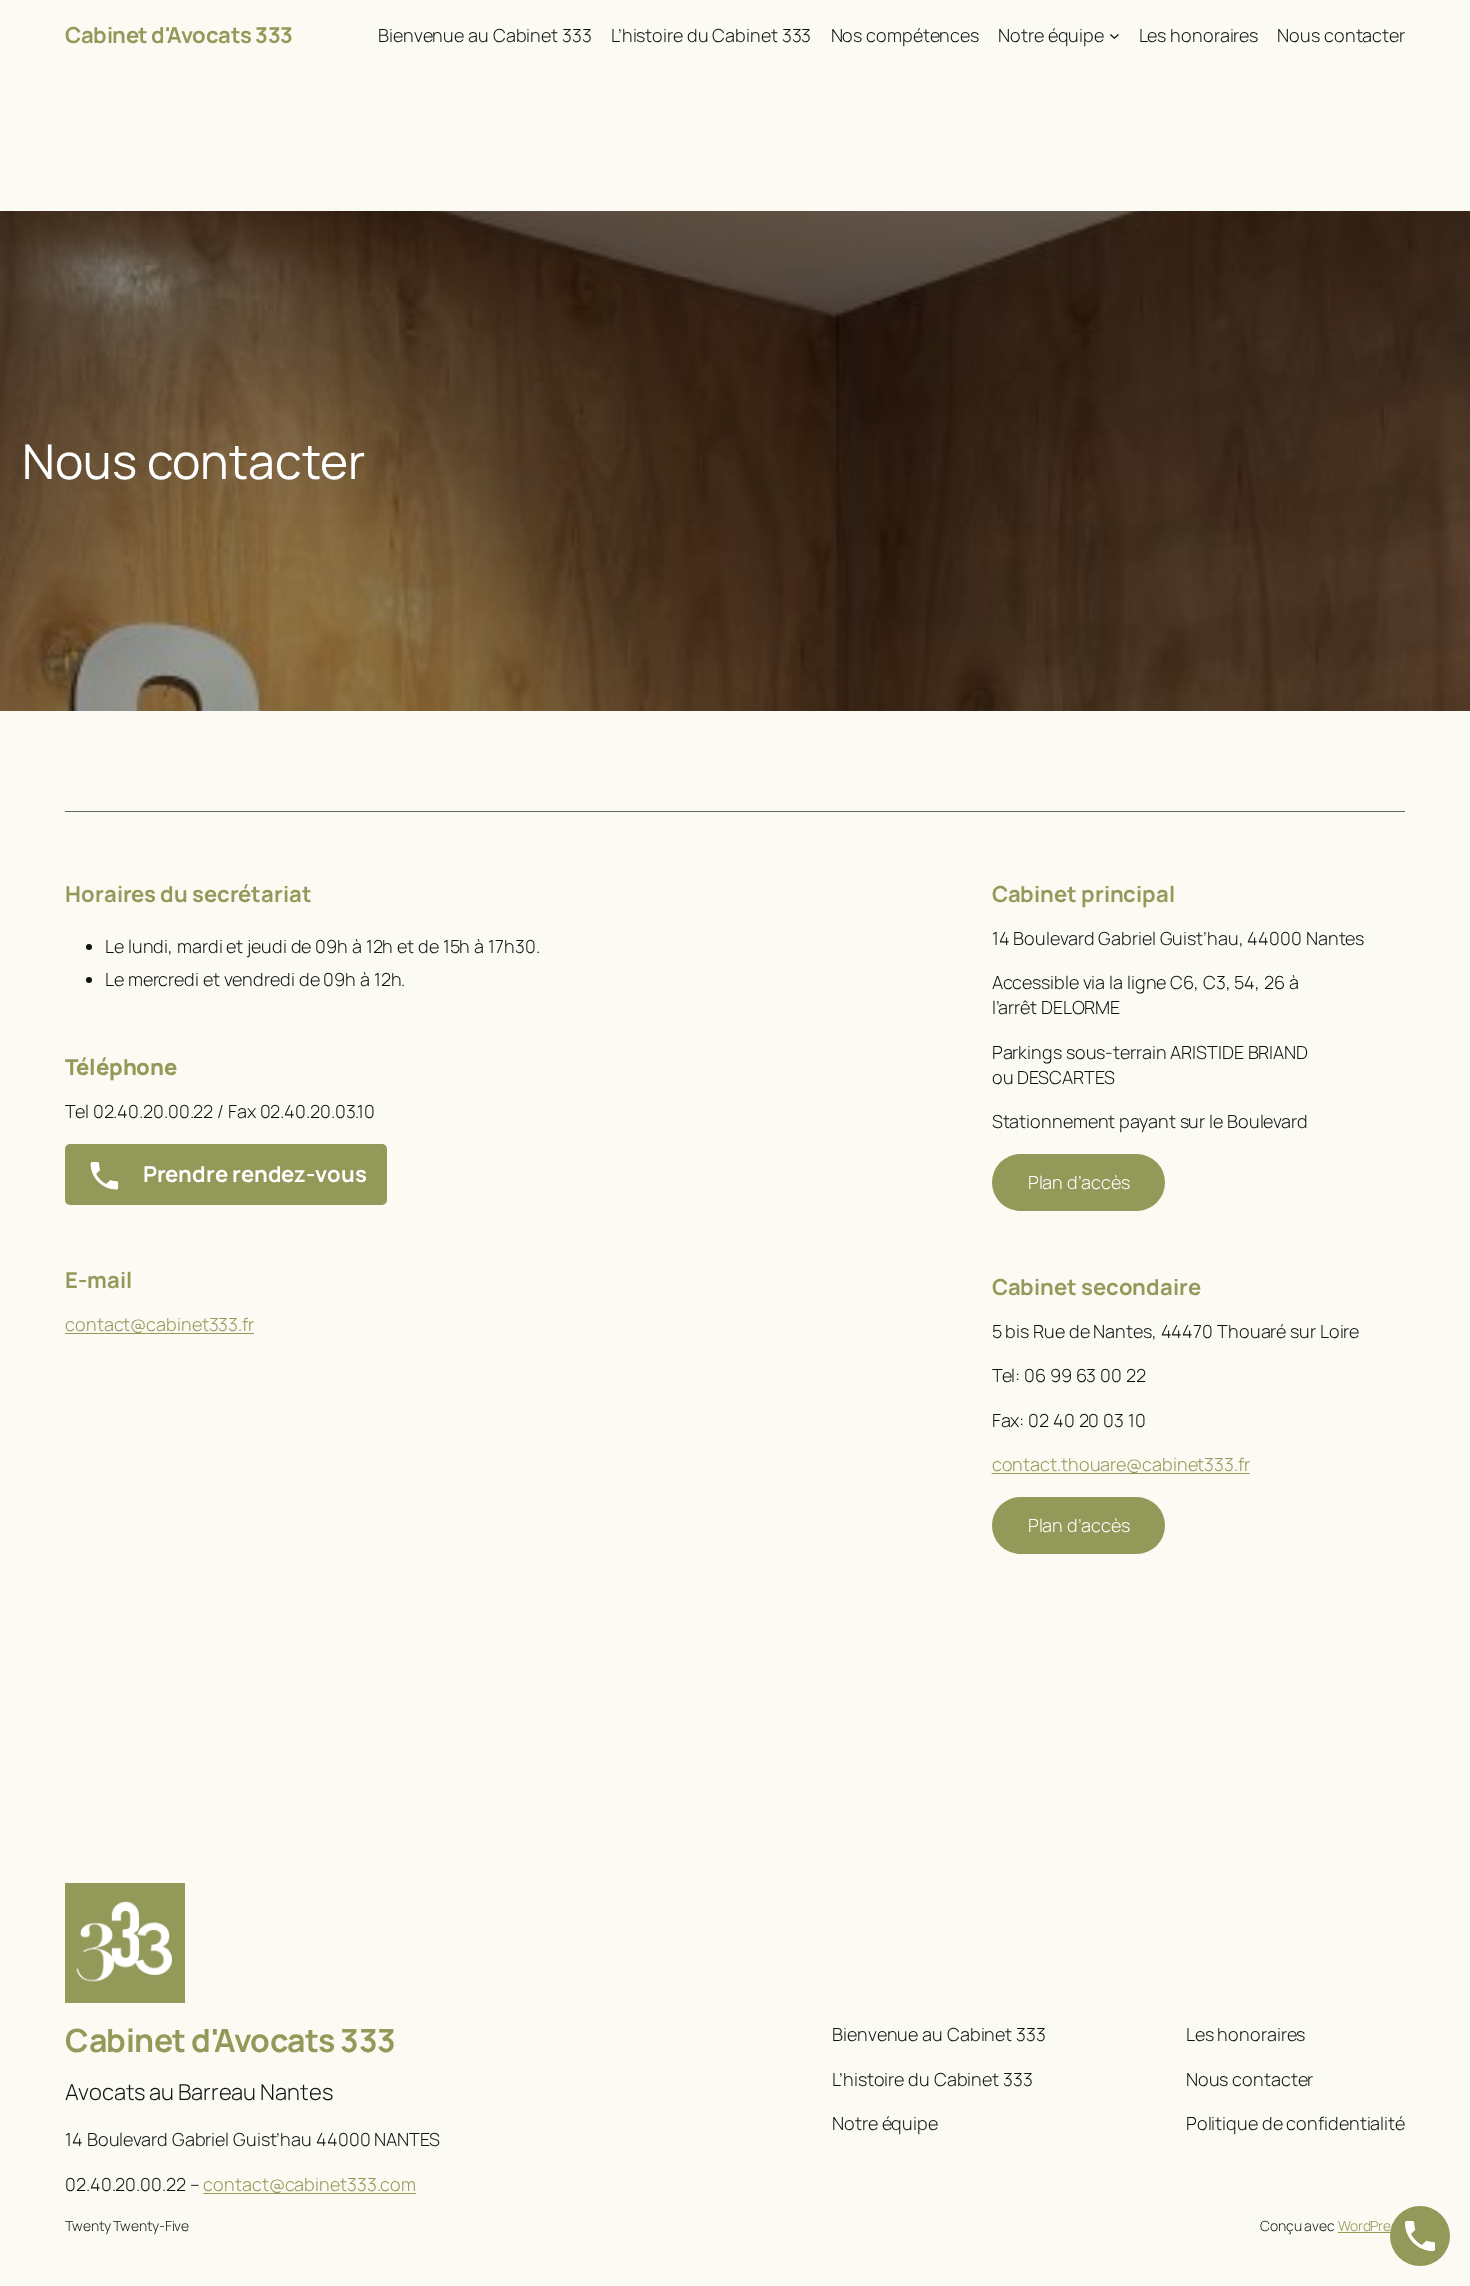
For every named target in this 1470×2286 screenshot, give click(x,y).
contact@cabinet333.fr (159, 1324)
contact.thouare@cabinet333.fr (1121, 1464)
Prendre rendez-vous (253, 1174)
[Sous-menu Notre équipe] (1114, 35)
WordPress (1371, 2225)
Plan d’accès (1079, 1182)
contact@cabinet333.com (309, 2184)
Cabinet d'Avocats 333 (179, 35)
